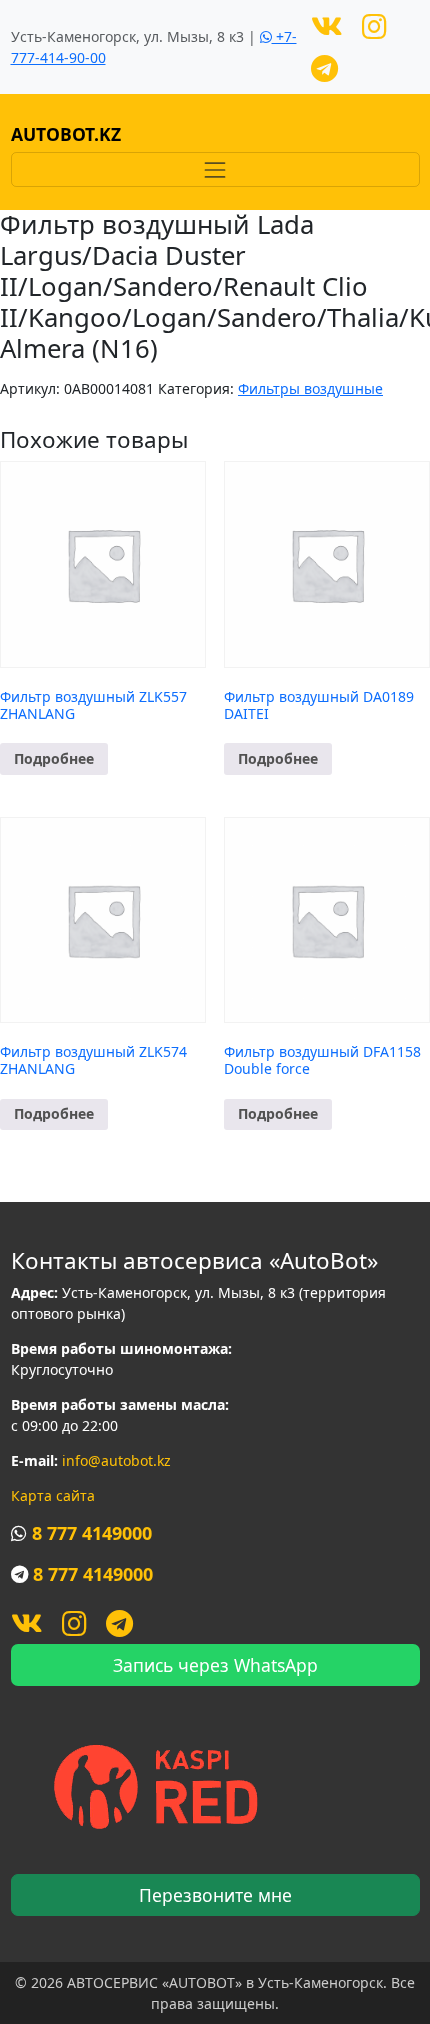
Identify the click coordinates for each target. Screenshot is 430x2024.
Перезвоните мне (215, 1895)
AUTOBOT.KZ (66, 134)
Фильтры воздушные (310, 388)
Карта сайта (53, 1495)
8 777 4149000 (92, 1533)
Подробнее (54, 758)
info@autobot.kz (116, 1460)
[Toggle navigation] (215, 169)
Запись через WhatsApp (215, 1665)
